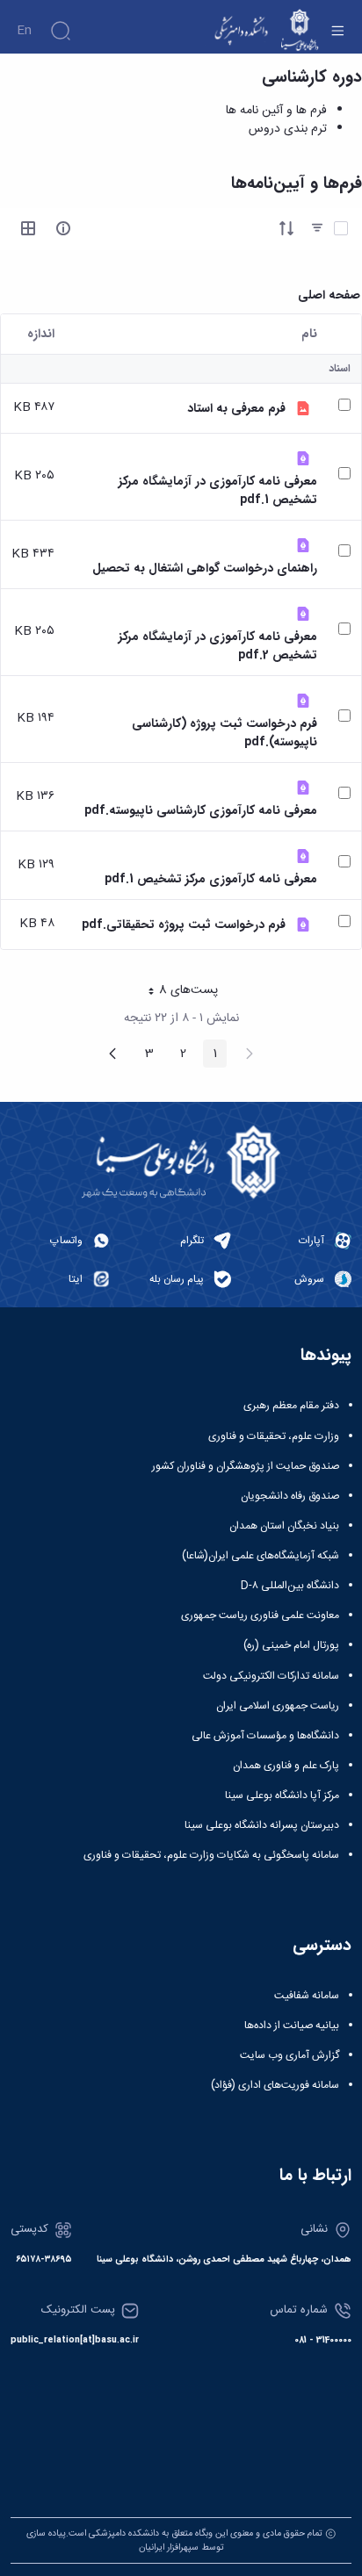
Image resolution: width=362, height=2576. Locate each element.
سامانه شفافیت (307, 1996)
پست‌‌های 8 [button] (177, 992)
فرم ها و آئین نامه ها (276, 111)
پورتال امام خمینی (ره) (291, 1645)
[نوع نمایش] (28, 228)
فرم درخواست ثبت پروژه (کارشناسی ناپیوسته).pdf (224, 733)
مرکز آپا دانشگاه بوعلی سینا (282, 1795)
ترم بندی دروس (288, 129)
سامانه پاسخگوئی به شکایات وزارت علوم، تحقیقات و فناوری (211, 1855)
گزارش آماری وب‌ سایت (290, 2055)
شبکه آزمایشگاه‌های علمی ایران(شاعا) (261, 1556)
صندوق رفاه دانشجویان (290, 1496)
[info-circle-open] (63, 228)
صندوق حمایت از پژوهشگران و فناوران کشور (246, 1466)
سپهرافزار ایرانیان (169, 2547)
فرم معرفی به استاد (236, 409)
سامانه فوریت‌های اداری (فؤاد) (275, 2085)
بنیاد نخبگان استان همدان (284, 1526)
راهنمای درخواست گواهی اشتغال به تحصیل (205, 568)
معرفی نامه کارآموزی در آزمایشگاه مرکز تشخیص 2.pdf (218, 646)
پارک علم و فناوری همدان (286, 1766)
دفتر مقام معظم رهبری (291, 1406)
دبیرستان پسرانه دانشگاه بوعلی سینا (262, 1825)
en (24, 31)
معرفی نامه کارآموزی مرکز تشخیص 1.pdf (211, 879)
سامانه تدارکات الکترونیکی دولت (271, 1676)
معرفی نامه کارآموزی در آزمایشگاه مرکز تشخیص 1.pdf (218, 491)
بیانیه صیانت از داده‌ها (292, 2026)
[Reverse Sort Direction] (286, 228)
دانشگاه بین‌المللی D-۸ (290, 1586)
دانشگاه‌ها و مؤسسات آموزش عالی (265, 1736)
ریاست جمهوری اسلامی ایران (278, 1706)
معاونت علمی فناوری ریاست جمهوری (260, 1615)
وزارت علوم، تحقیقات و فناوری (274, 1436)
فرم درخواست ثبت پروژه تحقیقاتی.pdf (184, 925)
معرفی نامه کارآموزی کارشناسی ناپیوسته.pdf (201, 811)
